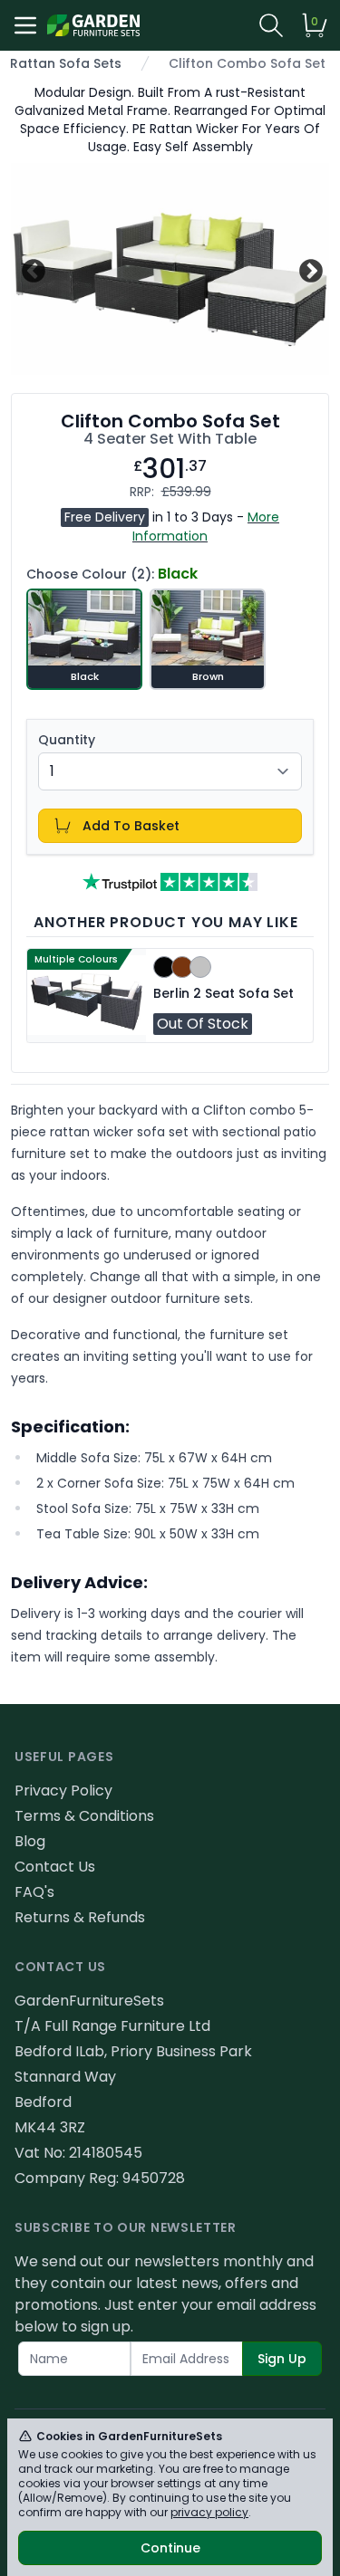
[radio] (84, 639)
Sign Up (282, 2359)
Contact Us (55, 1867)
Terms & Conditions (84, 1816)
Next (309, 268)
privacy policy (209, 2512)
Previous (31, 268)
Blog (30, 1841)
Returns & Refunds (80, 1917)
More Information (206, 527)
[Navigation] (25, 25)
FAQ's (34, 1892)
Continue (170, 2548)
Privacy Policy (63, 1791)
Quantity (67, 740)
